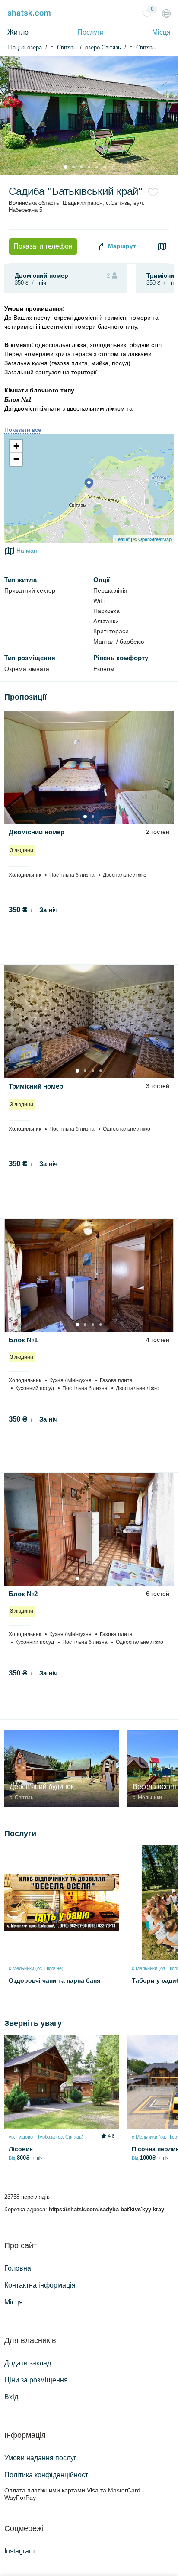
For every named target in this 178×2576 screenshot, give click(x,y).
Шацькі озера (25, 48)
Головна (18, 2268)
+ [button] (16, 446)
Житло (18, 32)
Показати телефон (43, 246)
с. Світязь (143, 48)
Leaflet (122, 539)
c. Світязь (64, 48)
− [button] (16, 459)
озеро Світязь (103, 48)
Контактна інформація (40, 2285)
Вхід (11, 2397)
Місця (161, 32)
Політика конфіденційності (47, 2475)
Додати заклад (28, 2363)
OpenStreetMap (155, 539)
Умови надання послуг (40, 2458)
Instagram (19, 2551)
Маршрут (121, 246)
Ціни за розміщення (36, 2380)
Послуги (91, 32)
